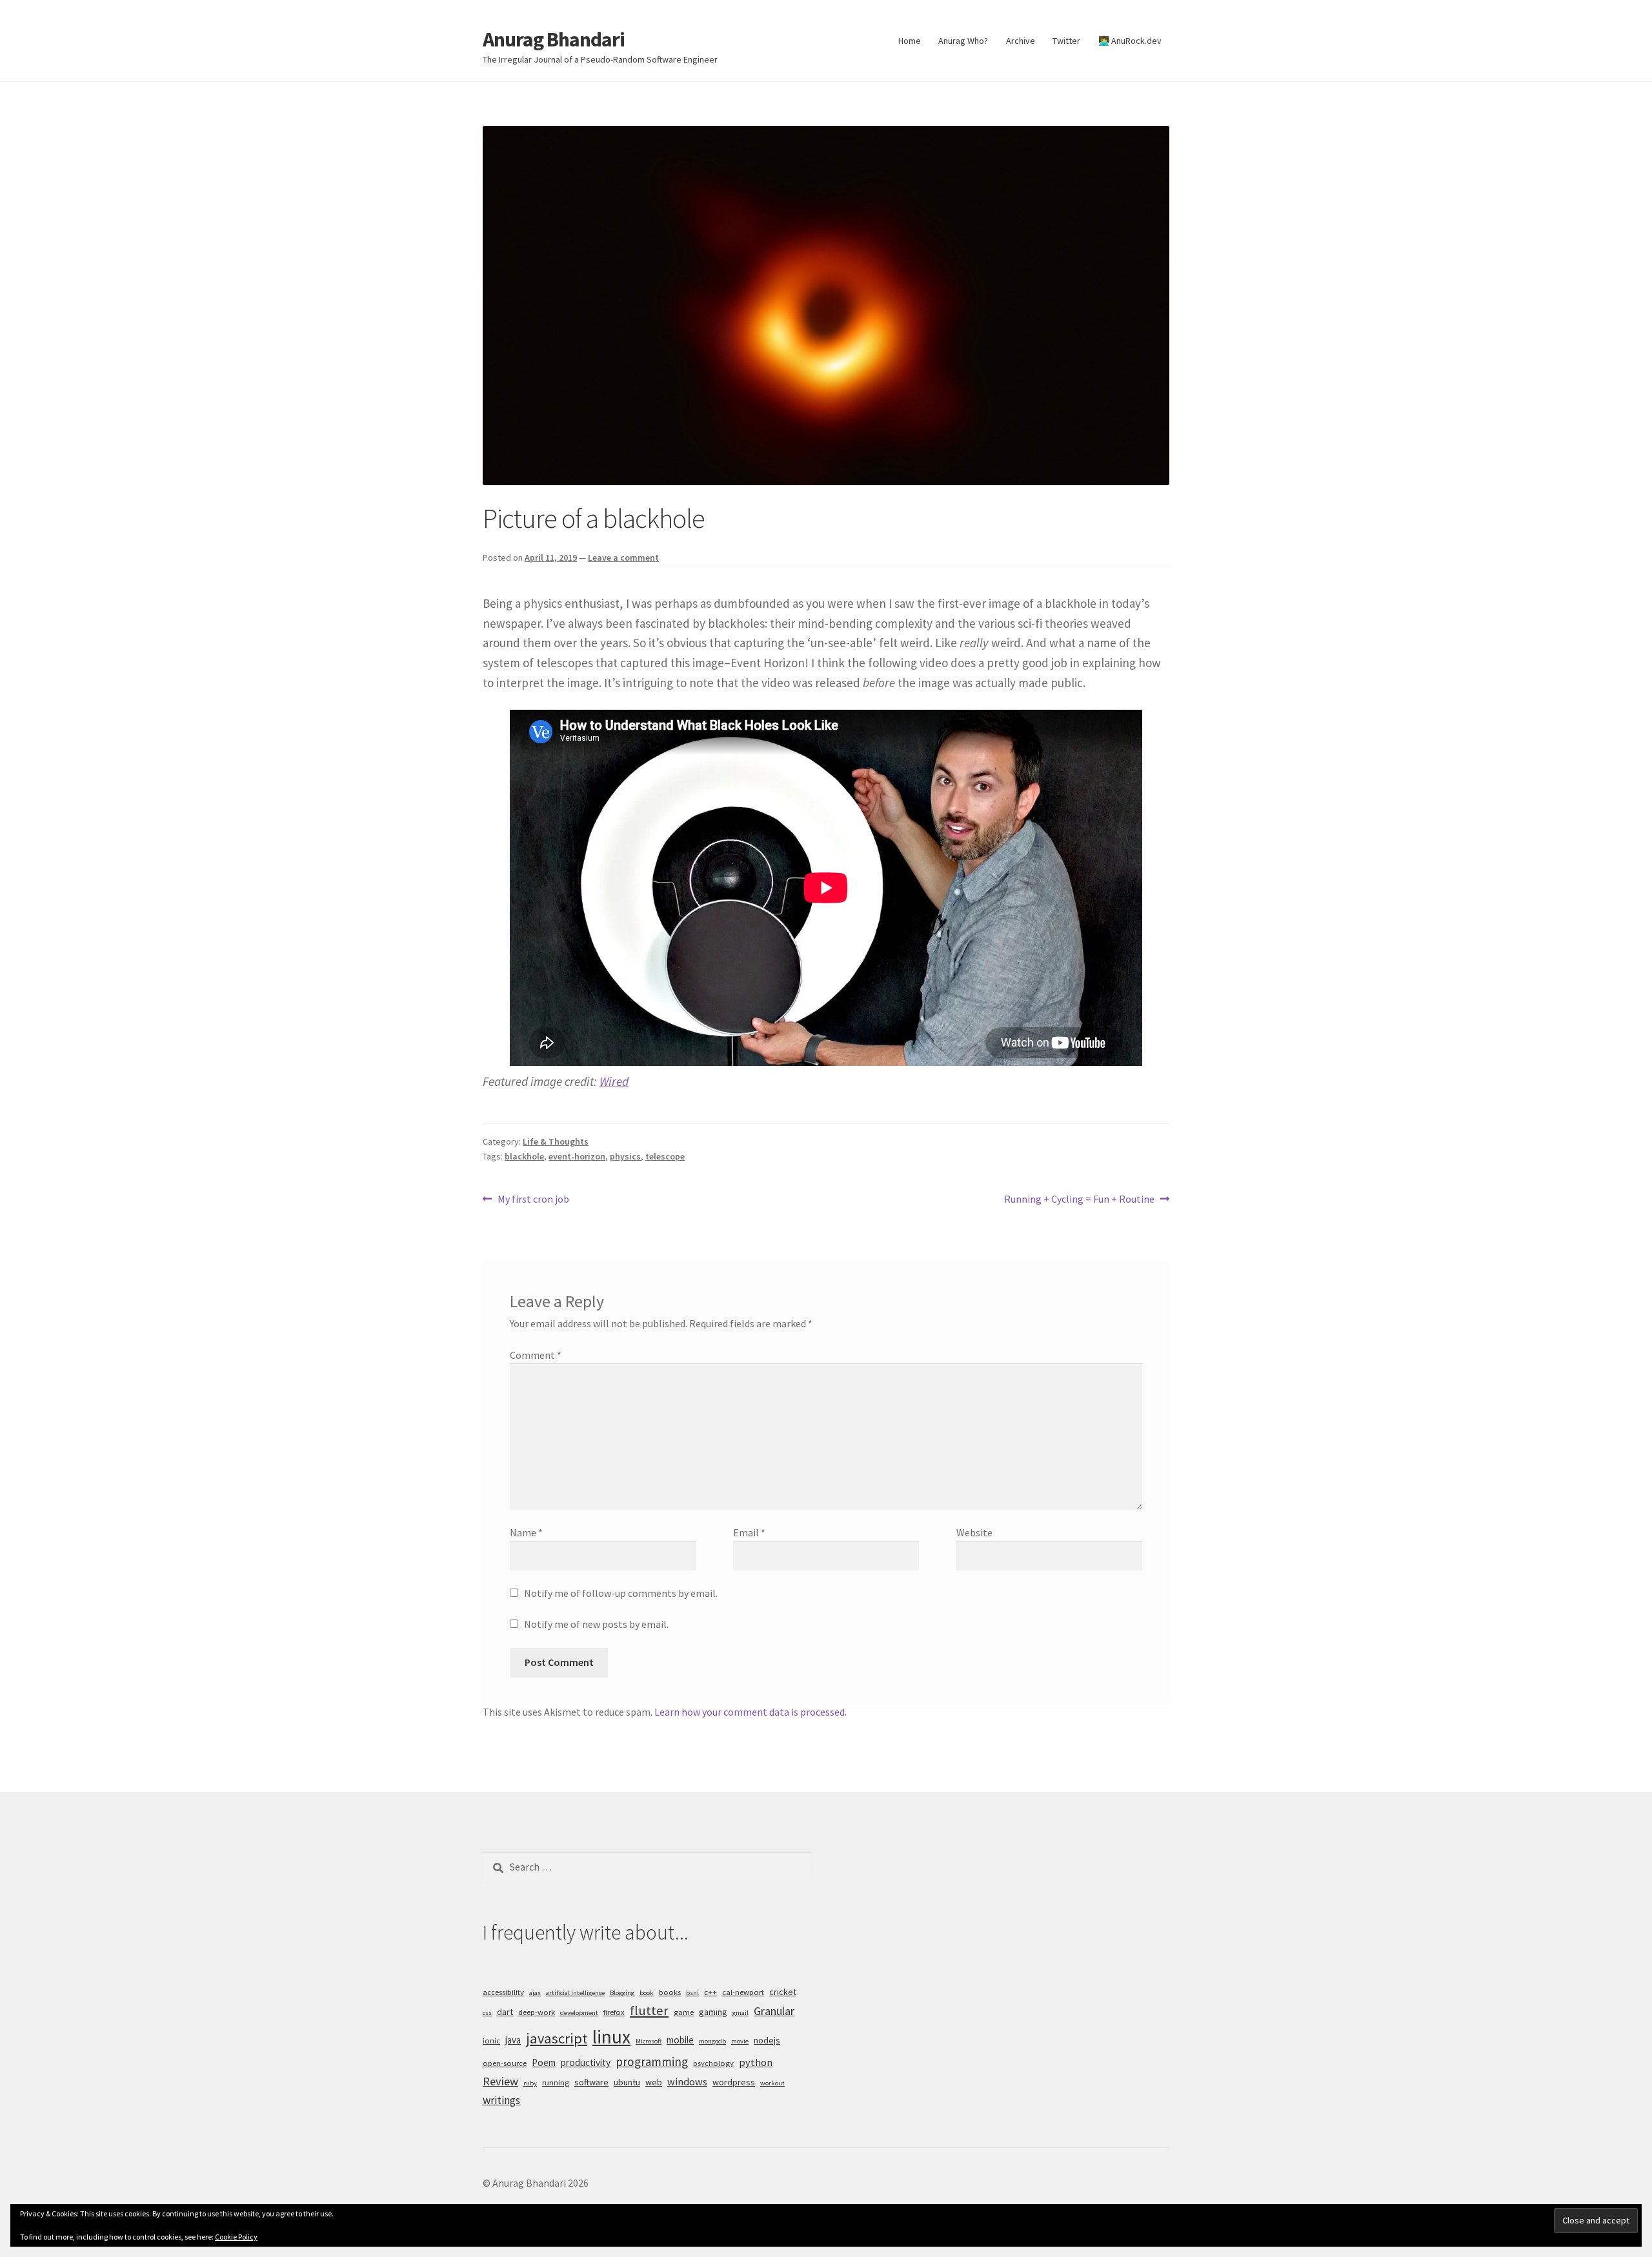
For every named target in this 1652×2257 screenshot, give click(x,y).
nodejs (767, 2040)
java (513, 2040)
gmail (740, 2013)
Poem (544, 2062)
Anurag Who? (963, 41)
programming (652, 2061)
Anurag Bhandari (554, 39)
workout (772, 2083)
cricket (783, 1992)
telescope (665, 1156)
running (556, 2082)
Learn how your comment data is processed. (750, 1712)
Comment (536, 1355)
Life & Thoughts (556, 1141)
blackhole (524, 1156)
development (579, 2013)
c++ (710, 1992)
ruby (530, 2083)
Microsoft (649, 2041)
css (487, 2013)
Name (526, 1532)
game (684, 2012)
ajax (535, 1993)
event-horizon (577, 1156)
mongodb (712, 2041)
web (654, 2082)
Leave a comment (623, 557)
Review (500, 2081)
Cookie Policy (236, 2237)
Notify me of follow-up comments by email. (621, 1593)
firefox (614, 2012)
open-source (505, 2063)
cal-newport (743, 1992)
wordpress (734, 2082)
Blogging (622, 1993)
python (756, 2062)
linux (611, 2037)
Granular (774, 2011)
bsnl (692, 1993)
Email (749, 1532)
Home (910, 41)
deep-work (537, 2012)
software (591, 2082)
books (670, 1992)
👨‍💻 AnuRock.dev (1130, 41)
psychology (713, 2063)
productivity (586, 2062)
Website (974, 1532)
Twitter (1066, 41)
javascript (557, 2038)
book (647, 1993)
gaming (713, 2012)
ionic (491, 2041)
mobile (680, 2040)
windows (687, 2081)
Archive (1021, 41)
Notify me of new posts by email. (596, 1624)
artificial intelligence (575, 1993)
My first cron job (533, 1200)
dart (505, 2012)
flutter (649, 2011)
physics (625, 1156)
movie (740, 2041)
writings (501, 2100)
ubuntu (627, 2082)
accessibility (503, 1992)
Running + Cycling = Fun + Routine (1079, 1200)
